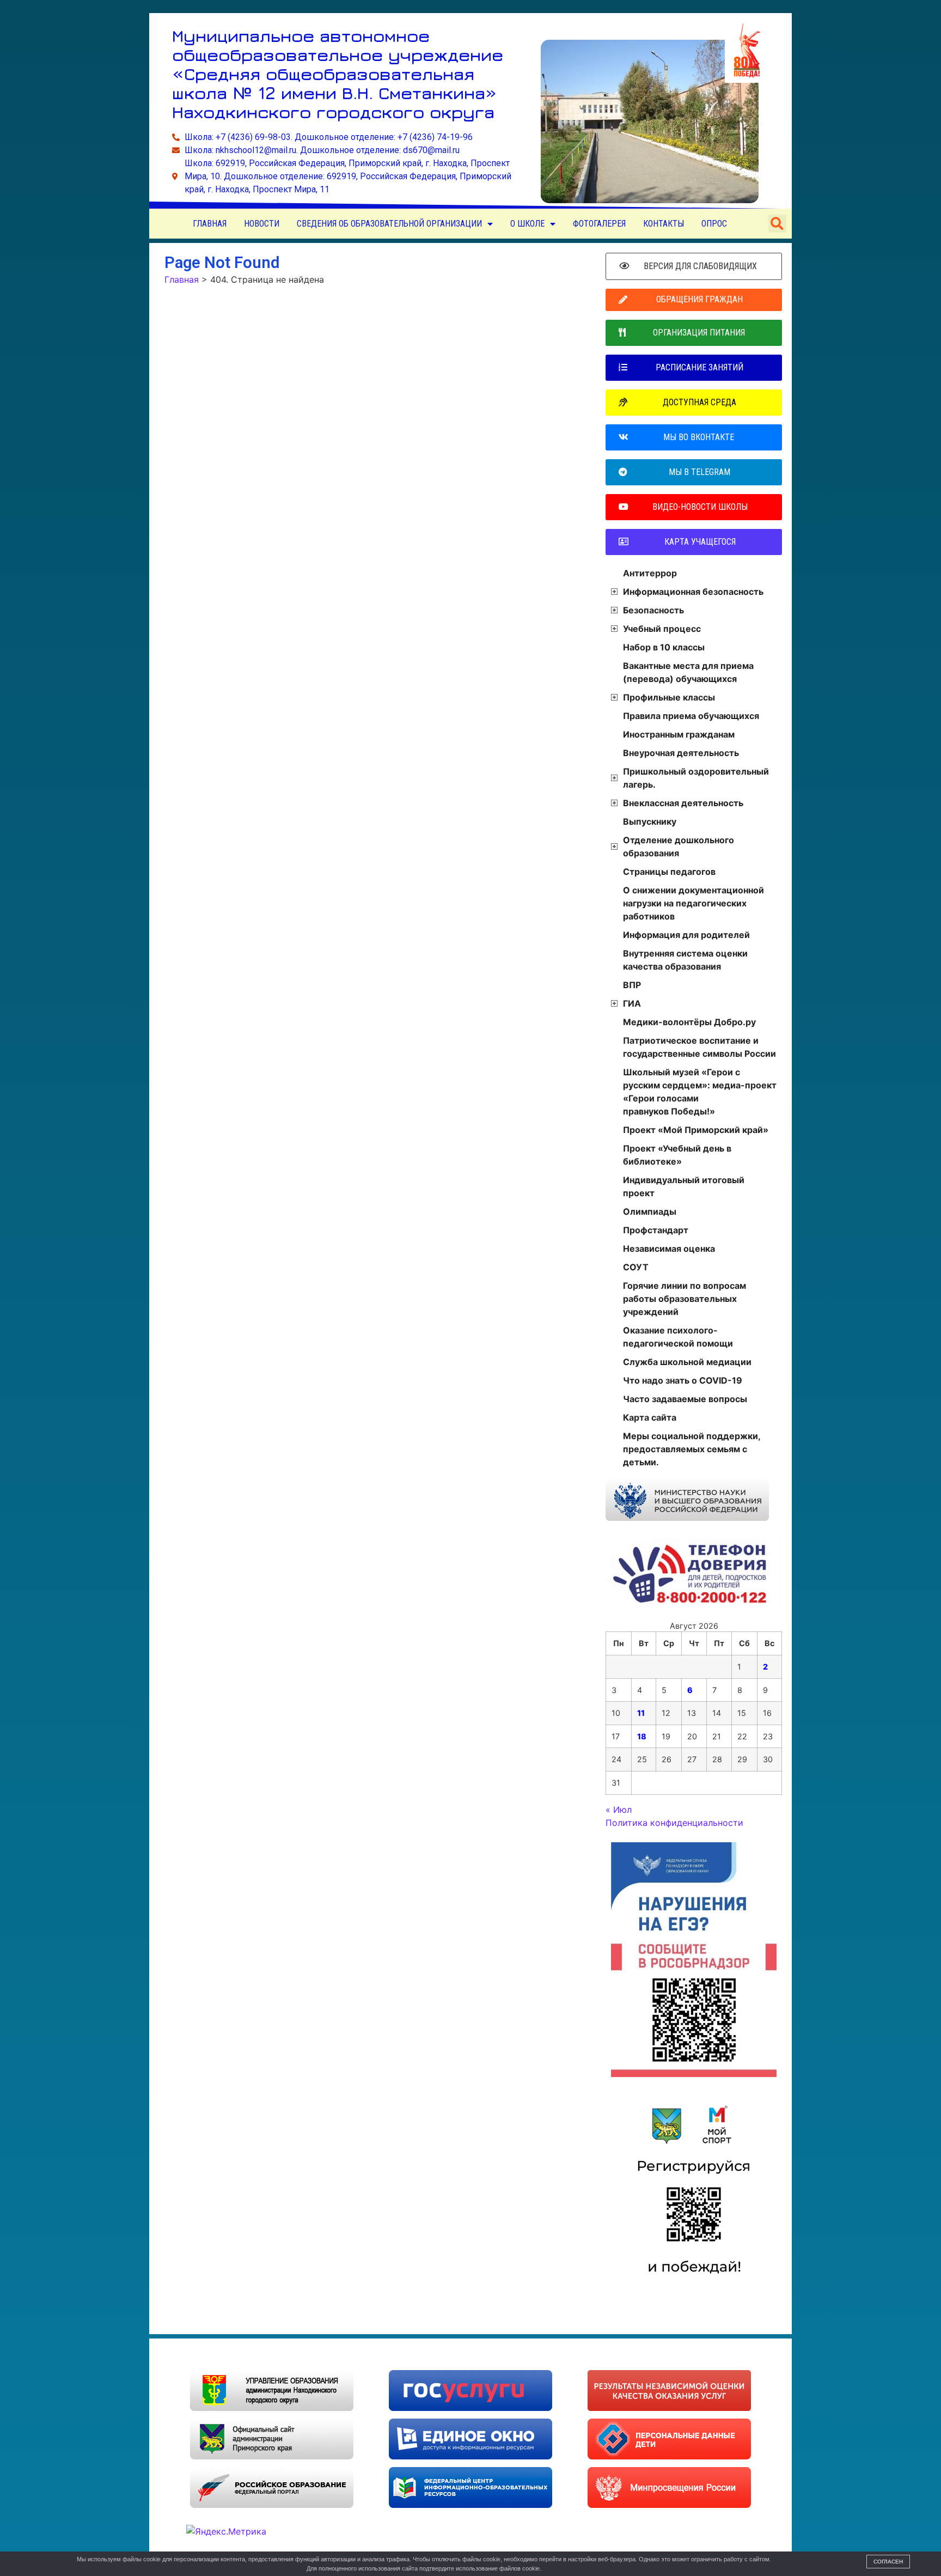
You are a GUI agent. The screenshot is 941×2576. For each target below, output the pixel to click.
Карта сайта (650, 1417)
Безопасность (653, 610)
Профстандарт (656, 1230)
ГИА (632, 1003)
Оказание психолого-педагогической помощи (678, 1337)
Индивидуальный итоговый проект (684, 1186)
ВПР (632, 985)
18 (642, 1736)
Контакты (664, 224)
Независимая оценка (669, 1249)
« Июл (619, 1810)
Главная (210, 224)
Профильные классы (669, 697)
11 (641, 1713)
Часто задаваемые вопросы (685, 1399)
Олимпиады (650, 1211)
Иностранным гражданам (679, 734)
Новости (262, 224)
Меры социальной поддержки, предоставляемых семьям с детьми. (692, 1449)
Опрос (714, 224)
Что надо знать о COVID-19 (683, 1380)
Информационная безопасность (693, 592)
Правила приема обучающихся (691, 716)
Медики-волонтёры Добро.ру (689, 1022)
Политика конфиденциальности (674, 1823)
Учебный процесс (662, 629)
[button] (777, 224)
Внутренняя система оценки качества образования (685, 960)
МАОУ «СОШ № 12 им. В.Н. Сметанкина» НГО (280, 2354)
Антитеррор (650, 573)
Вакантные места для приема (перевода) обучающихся (688, 672)
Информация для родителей (686, 935)
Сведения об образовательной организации (389, 224)
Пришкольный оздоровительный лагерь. (696, 778)
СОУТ (636, 1267)
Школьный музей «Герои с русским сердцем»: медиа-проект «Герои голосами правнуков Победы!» (700, 1092)
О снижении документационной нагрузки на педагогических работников (693, 903)
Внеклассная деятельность (683, 803)
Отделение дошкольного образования (679, 847)
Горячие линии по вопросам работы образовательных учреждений (685, 1299)
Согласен (888, 2562)
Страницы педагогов (669, 872)
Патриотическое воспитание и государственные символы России (699, 1047)
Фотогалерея (599, 224)
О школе (527, 224)
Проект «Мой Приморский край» (696, 1130)
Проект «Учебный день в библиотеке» (677, 1155)
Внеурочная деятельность (681, 753)
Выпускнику (650, 821)
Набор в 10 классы (664, 647)
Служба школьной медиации (687, 1362)
